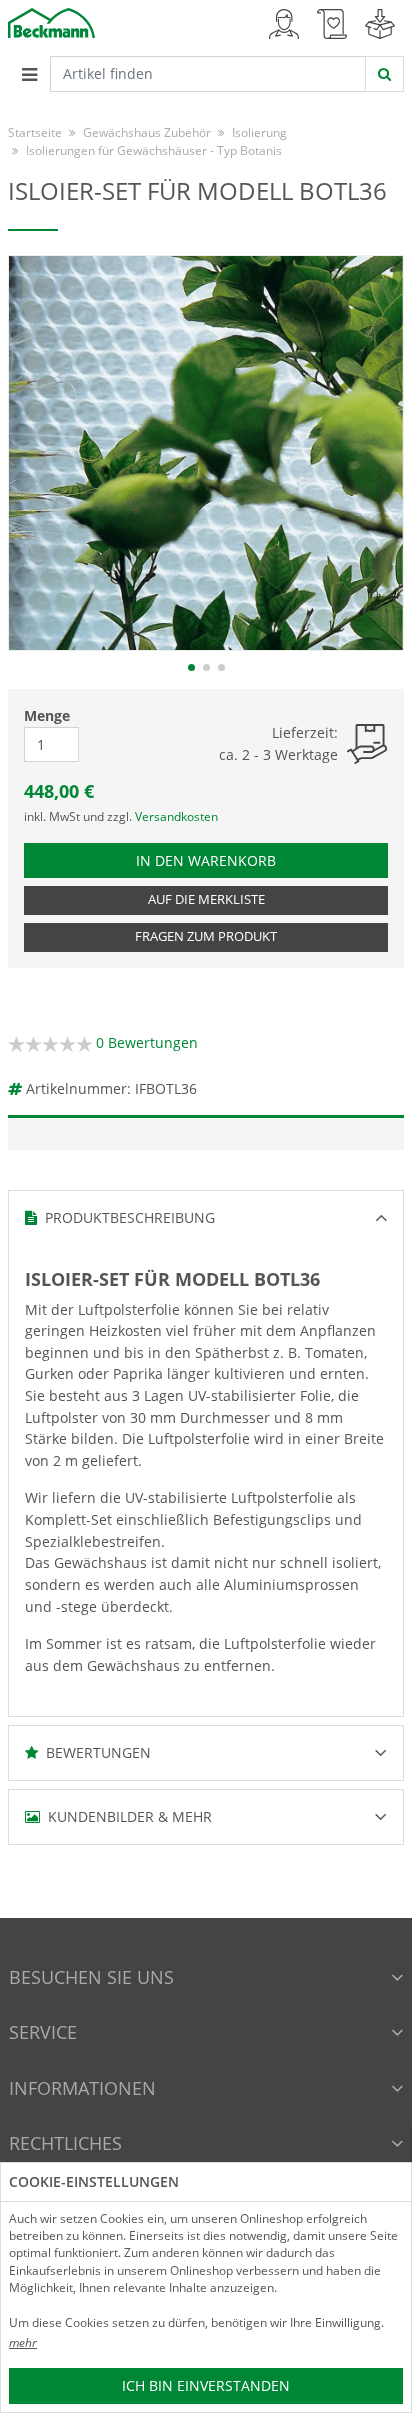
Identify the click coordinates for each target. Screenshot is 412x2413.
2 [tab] (206, 667)
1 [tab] (191, 667)
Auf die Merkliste (206, 899)
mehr (23, 2342)
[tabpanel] (206, 453)
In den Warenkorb (232, 860)
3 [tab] (221, 667)
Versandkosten (176, 816)
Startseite (35, 132)
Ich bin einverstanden (206, 2385)
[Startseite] (51, 21)
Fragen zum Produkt (206, 936)
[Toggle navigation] (29, 74)
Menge (47, 715)
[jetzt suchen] (384, 74)
